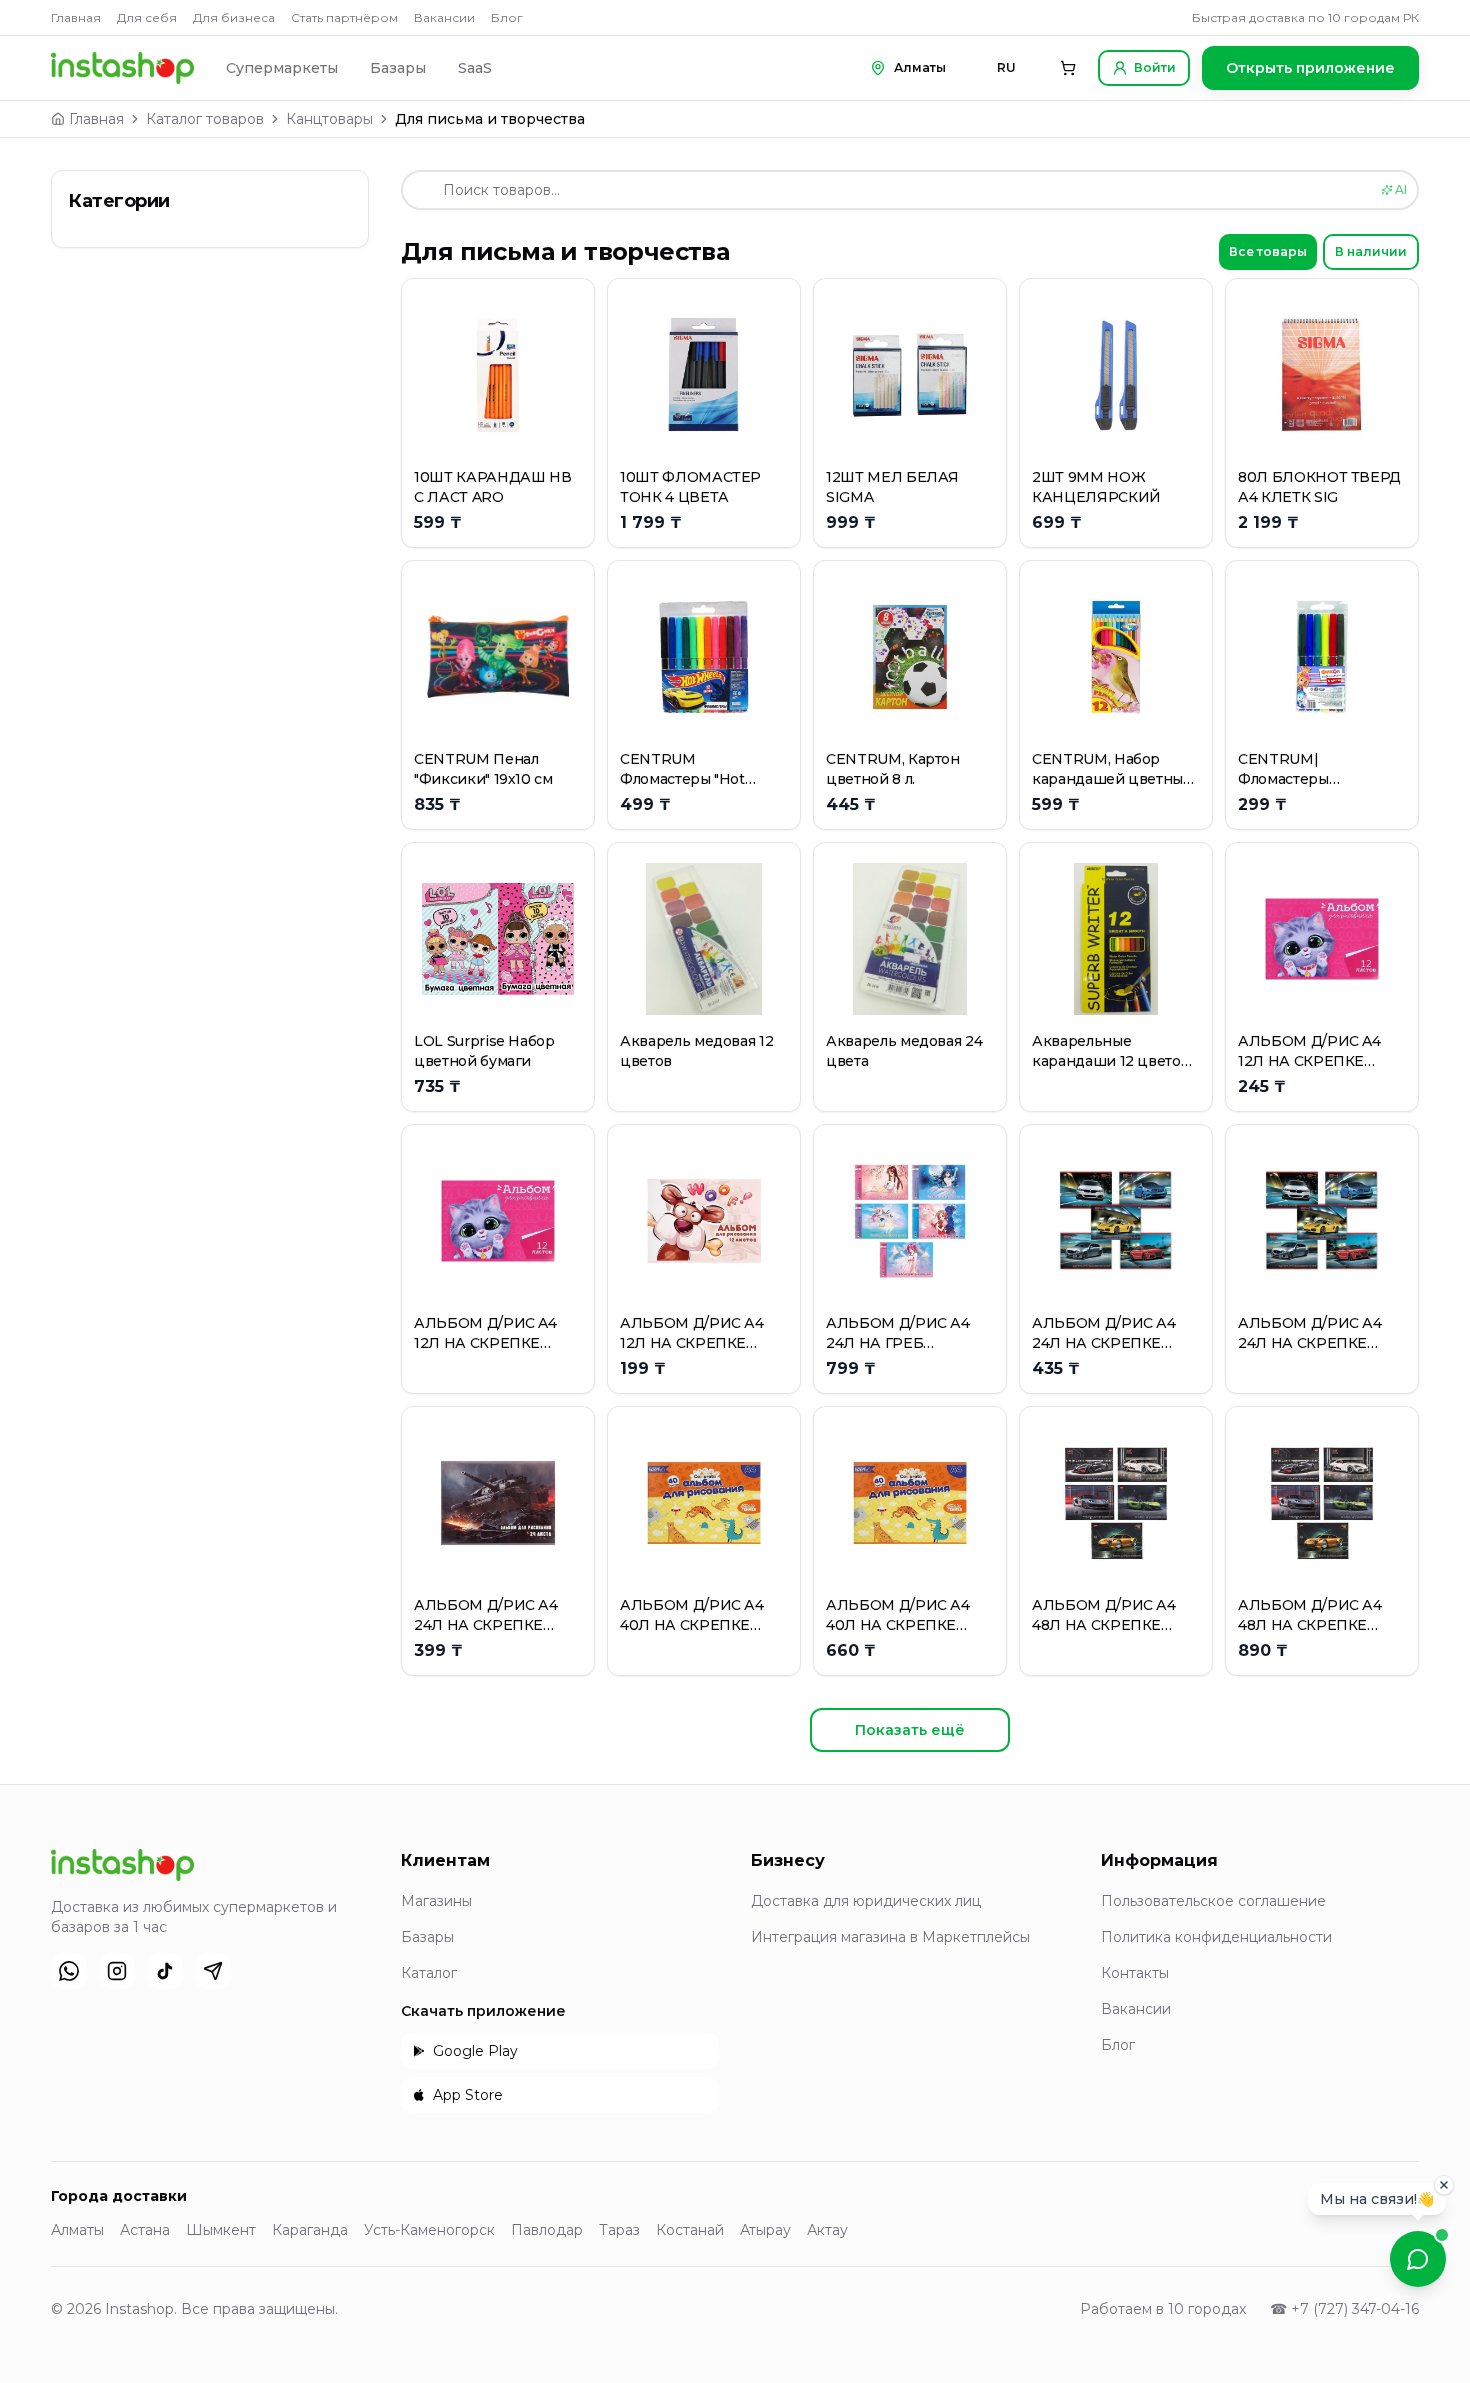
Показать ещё (910, 1730)
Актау (827, 2230)
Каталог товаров (205, 119)
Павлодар (547, 2230)
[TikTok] (165, 1971)
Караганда (310, 2230)
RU (1006, 67)
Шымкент (221, 2230)
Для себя (147, 17)
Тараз (619, 2230)
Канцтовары (329, 119)
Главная (76, 17)
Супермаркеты (282, 68)
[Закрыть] (1444, 2189)
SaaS (475, 68)
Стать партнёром (344, 17)
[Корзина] (1068, 68)
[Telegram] (213, 1971)
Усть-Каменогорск (429, 2230)
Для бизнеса (234, 17)
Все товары (1268, 251)
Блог (507, 17)
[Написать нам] (1418, 2259)
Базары (398, 68)
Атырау (765, 2230)
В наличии (1371, 251)
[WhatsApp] (69, 1971)
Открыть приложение (1310, 68)
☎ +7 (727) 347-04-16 (1344, 2309)
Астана (145, 2230)
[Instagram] (117, 1971)
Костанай (690, 2230)
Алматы (77, 2230)
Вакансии (444, 17)
